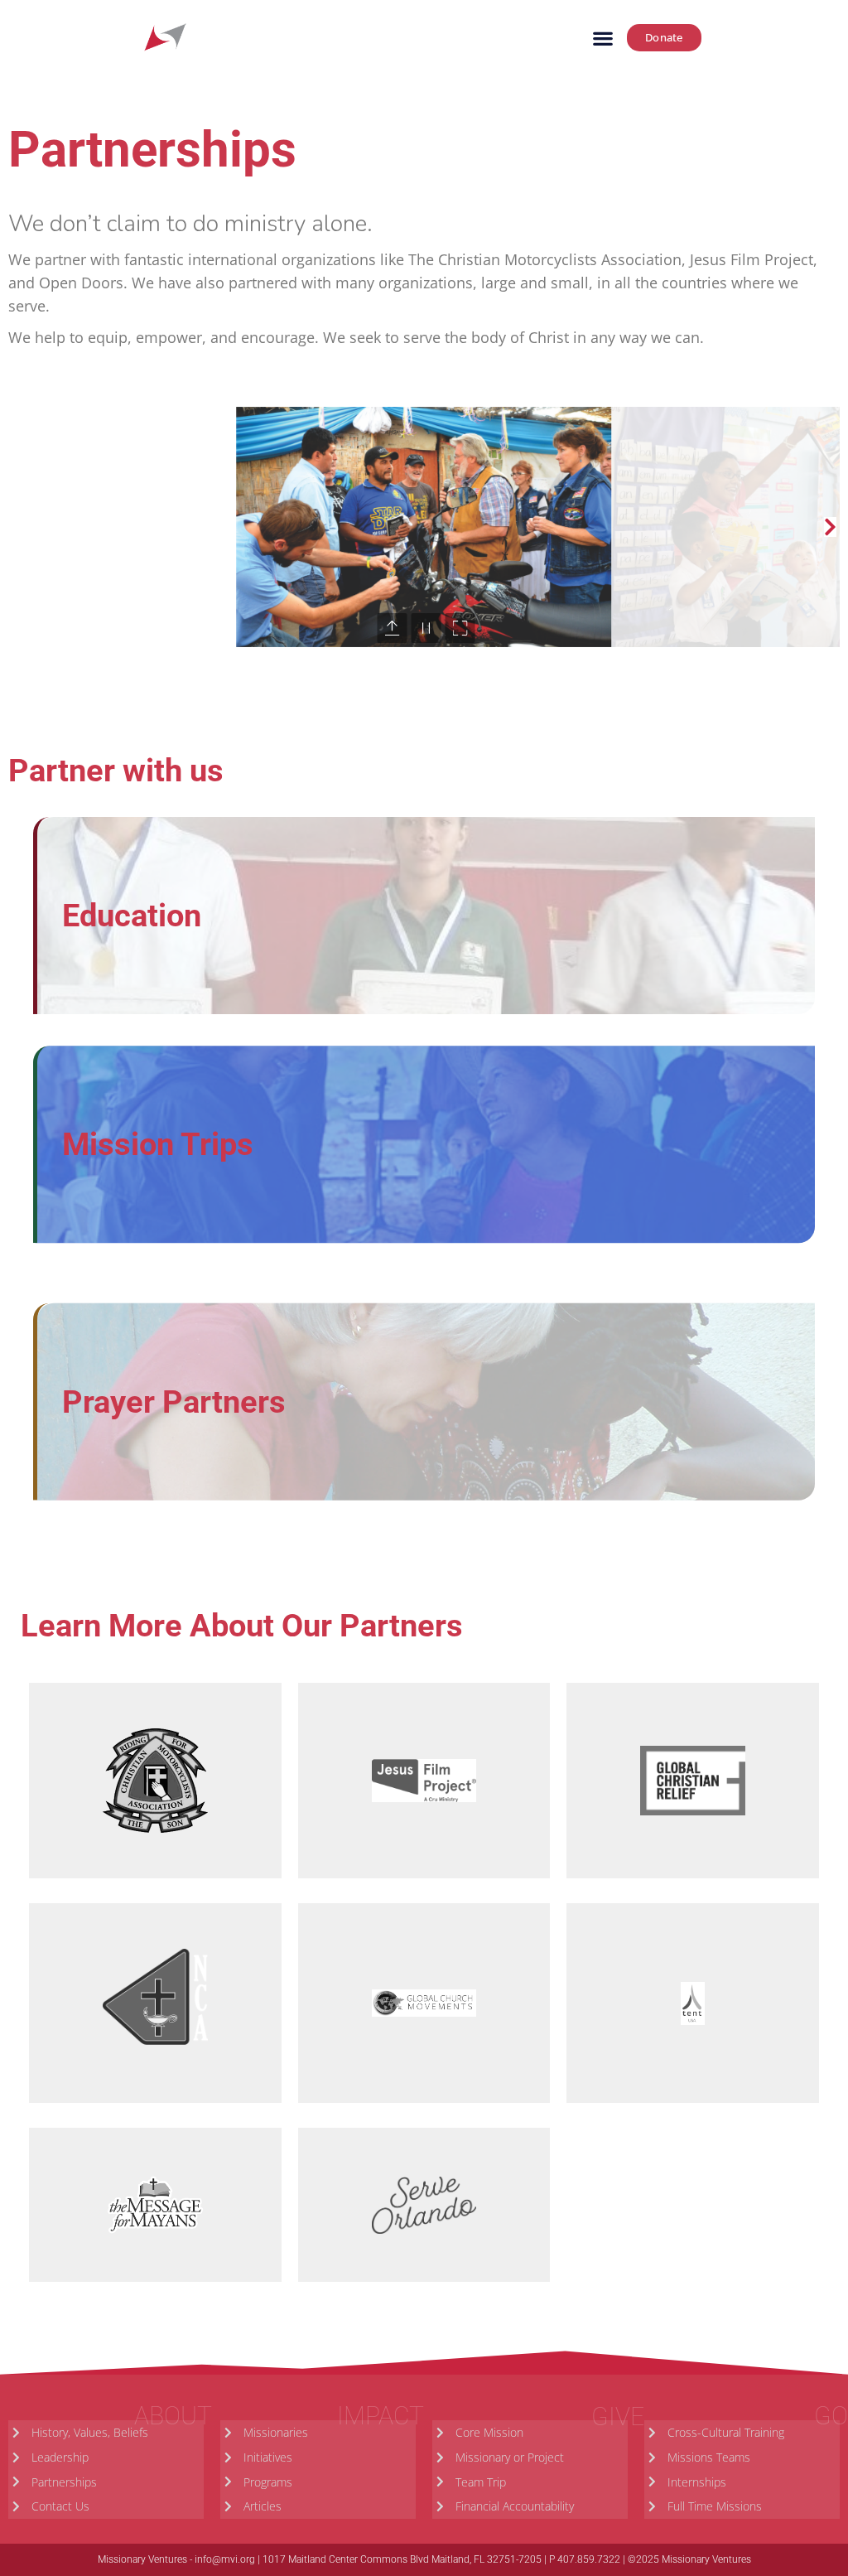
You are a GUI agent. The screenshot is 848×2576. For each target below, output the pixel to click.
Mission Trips (158, 1144)
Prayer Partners (174, 1402)
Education (132, 916)
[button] (602, 38)
